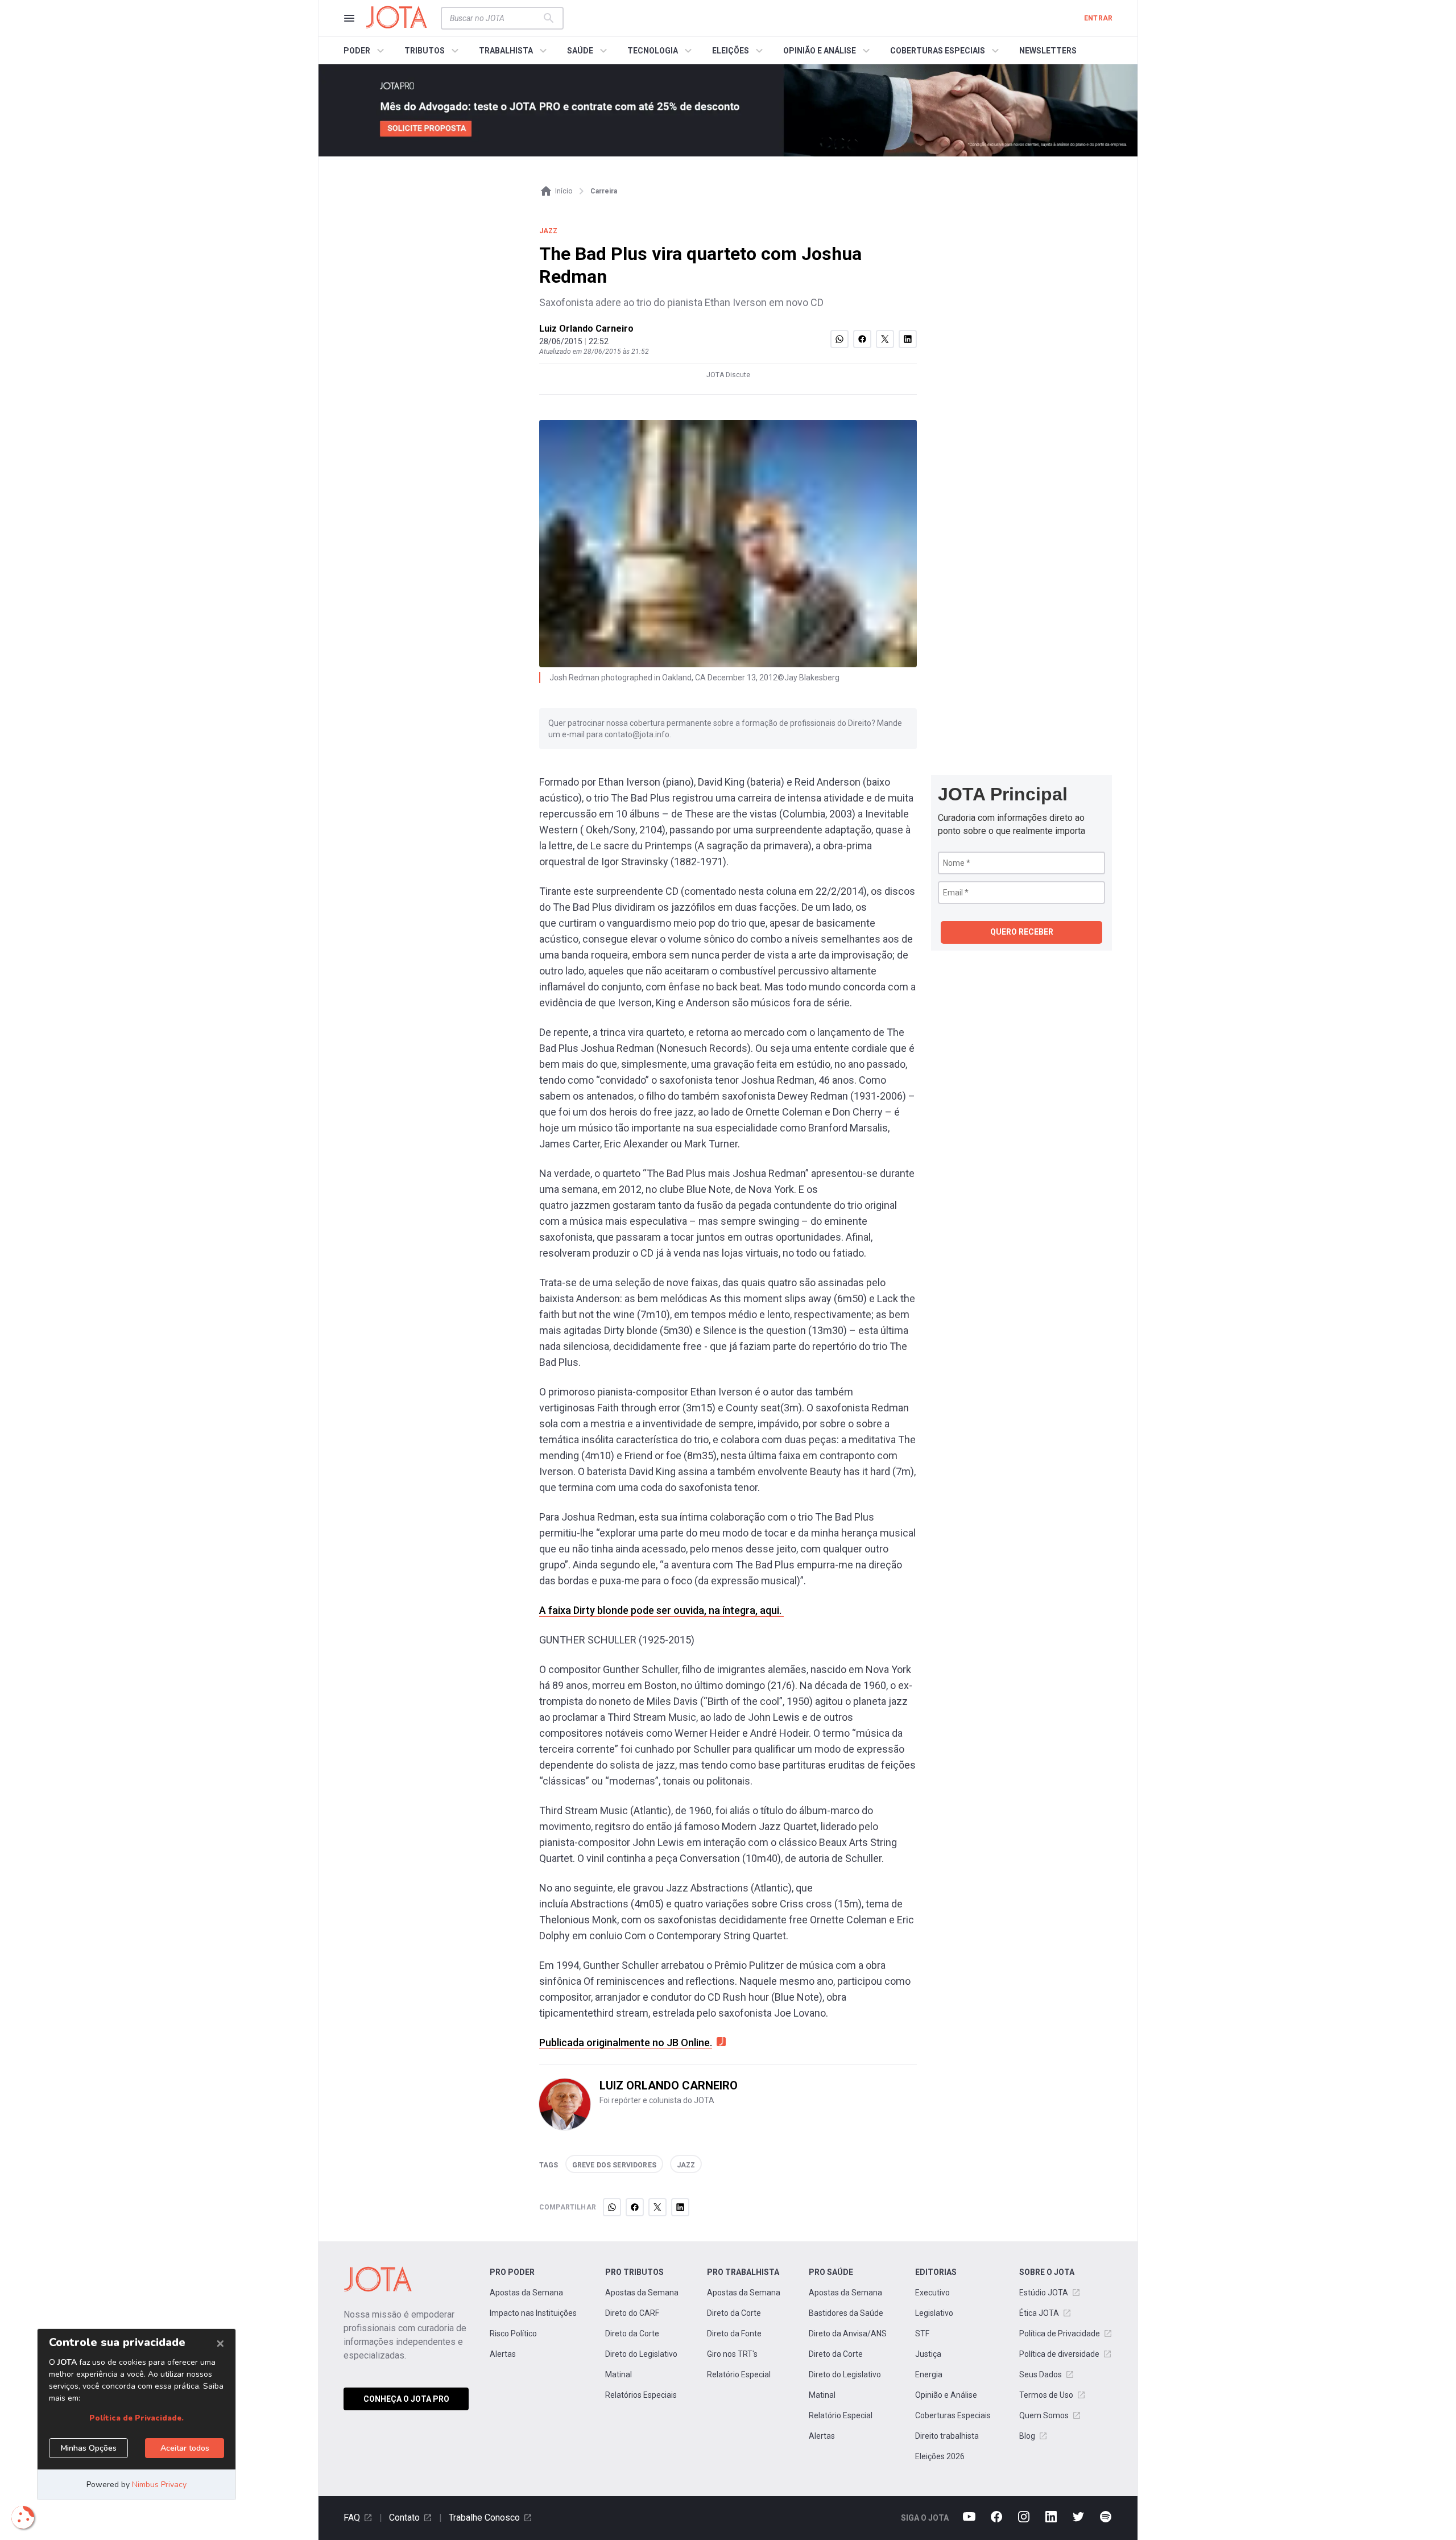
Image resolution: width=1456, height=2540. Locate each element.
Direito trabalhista (947, 2436)
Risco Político (513, 2334)
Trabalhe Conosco (484, 2518)
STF (922, 2334)
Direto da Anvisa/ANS (848, 2334)
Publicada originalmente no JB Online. (626, 2043)
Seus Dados (1041, 2374)
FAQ (352, 2518)
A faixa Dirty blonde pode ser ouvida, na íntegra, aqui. (661, 1610)
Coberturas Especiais (953, 2415)
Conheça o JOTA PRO (406, 2399)
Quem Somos (1044, 2415)
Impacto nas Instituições (533, 2313)
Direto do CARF (632, 2313)
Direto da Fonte (734, 2334)
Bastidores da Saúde (846, 2313)
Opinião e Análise (946, 2395)
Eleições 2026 (940, 2456)
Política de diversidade (1059, 2354)
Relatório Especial (739, 2374)
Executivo (932, 2293)
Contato (404, 2518)
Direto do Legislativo (641, 2354)
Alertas (503, 2354)
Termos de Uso (1046, 2395)
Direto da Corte (632, 2334)
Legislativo (934, 2313)
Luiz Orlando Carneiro (586, 329)
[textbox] (495, 18)
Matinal (619, 2374)
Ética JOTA (1039, 2313)
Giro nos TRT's (732, 2354)
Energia (929, 2374)
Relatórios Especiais (641, 2395)
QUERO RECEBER (1022, 932)
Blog (1027, 2436)
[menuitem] (365, 51)
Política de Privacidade (1060, 2334)
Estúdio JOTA (1044, 2293)
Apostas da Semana (526, 2293)
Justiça (928, 2354)
